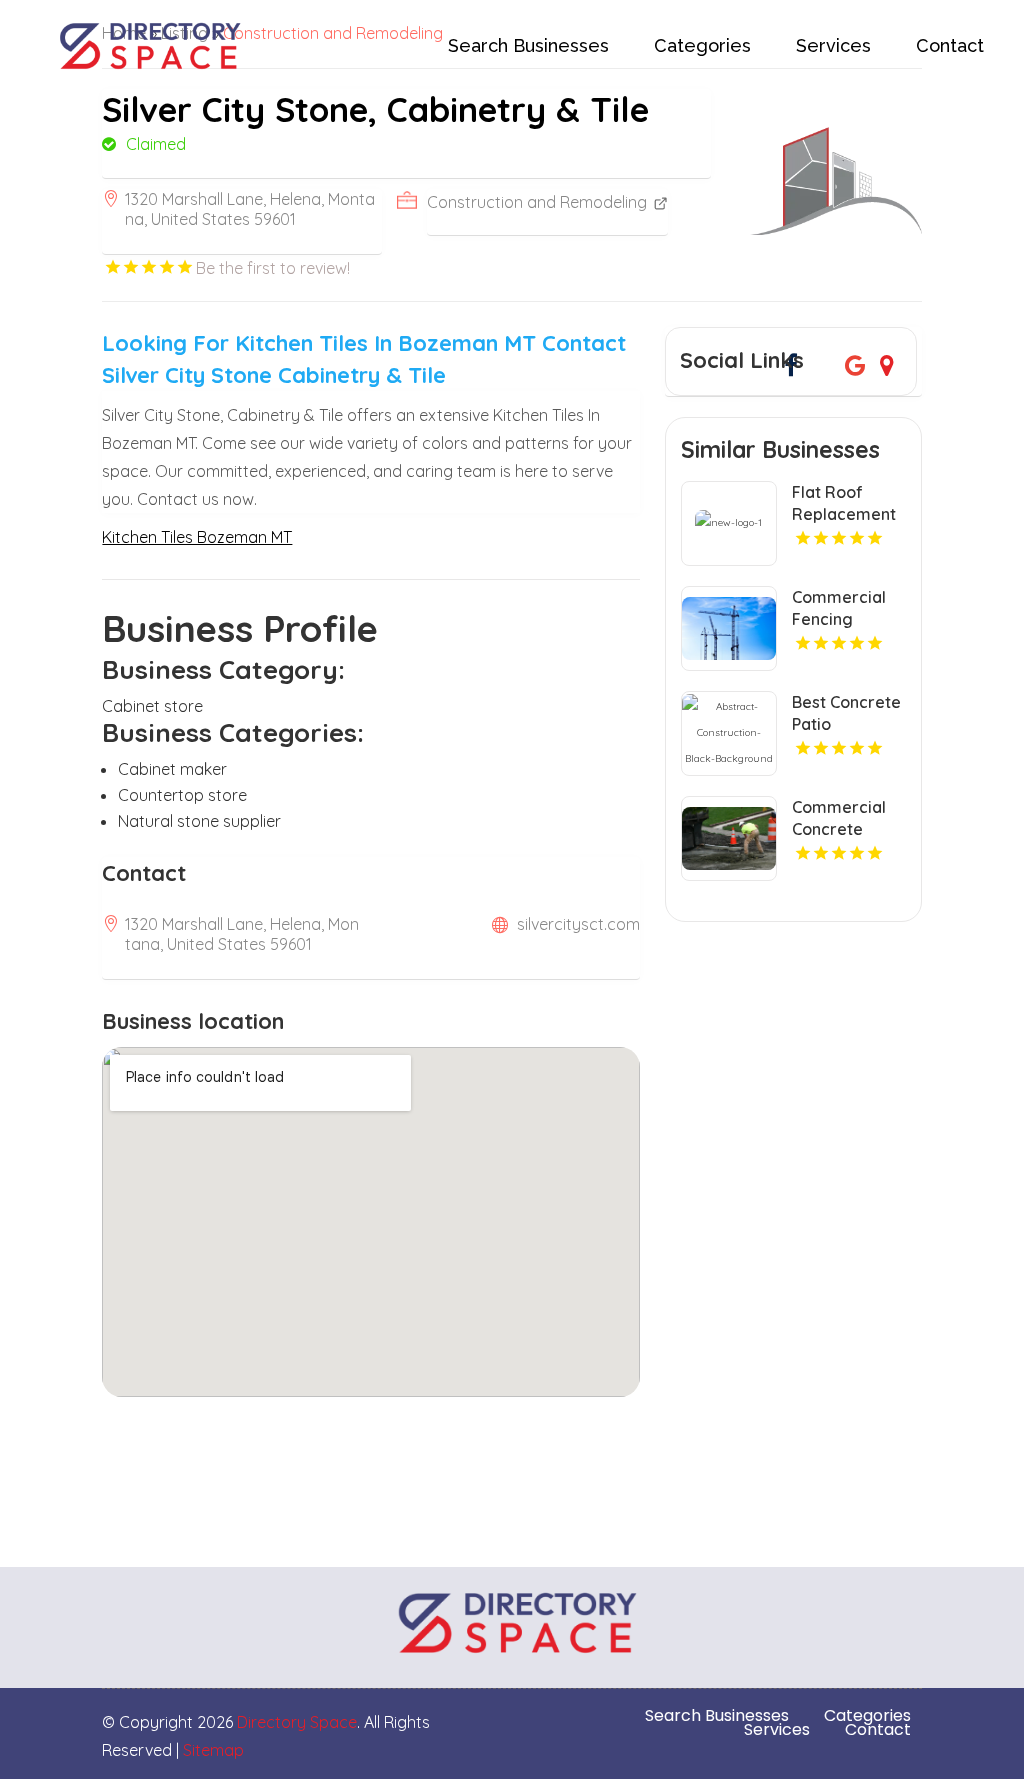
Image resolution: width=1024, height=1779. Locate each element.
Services (833, 45)
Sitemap (213, 1750)
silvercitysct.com (578, 924)
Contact (950, 45)
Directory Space (297, 1722)
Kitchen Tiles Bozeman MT (197, 537)
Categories (702, 45)
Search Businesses (528, 45)
